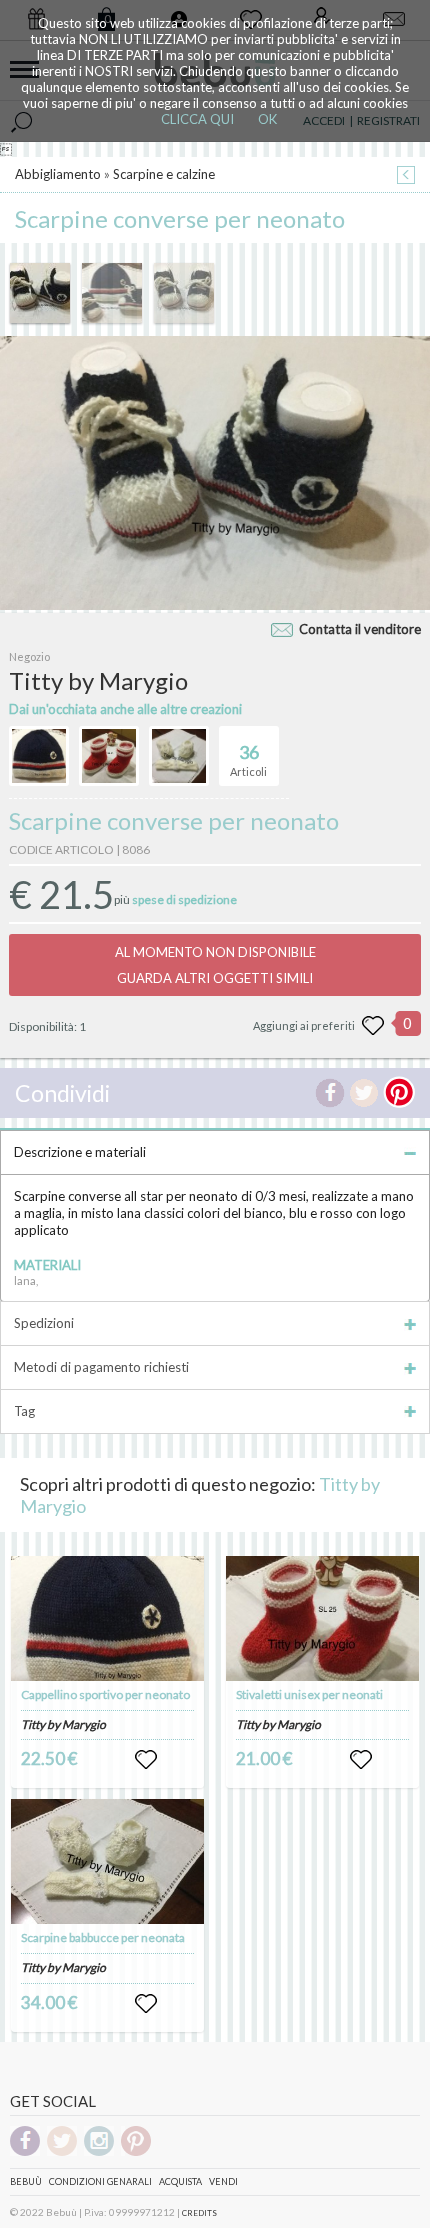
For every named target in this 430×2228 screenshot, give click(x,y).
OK (267, 119)
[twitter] (62, 2152)
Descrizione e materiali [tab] (80, 1152)
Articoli (248, 759)
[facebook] (25, 2152)
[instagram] (99, 2152)
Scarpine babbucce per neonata (103, 1937)
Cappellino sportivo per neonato (105, 1694)
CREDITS (199, 2213)
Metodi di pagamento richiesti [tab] (101, 1367)
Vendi (223, 2181)
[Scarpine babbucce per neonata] (108, 1861)
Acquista (180, 2181)
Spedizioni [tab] (44, 1323)
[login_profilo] (146, 1760)
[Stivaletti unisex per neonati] (323, 1618)
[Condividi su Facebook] (330, 1093)
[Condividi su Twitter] (364, 1093)
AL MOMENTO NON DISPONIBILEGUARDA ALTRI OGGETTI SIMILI (215, 965)
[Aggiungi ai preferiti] (373, 1026)
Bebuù (26, 2181)
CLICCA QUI (197, 119)
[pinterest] (136, 2152)
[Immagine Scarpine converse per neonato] (40, 293)
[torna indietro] (406, 176)
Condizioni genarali (100, 2181)
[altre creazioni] (39, 756)
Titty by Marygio (63, 1724)
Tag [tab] (24, 1411)
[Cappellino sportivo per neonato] (108, 1618)
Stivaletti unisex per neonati (309, 1694)
